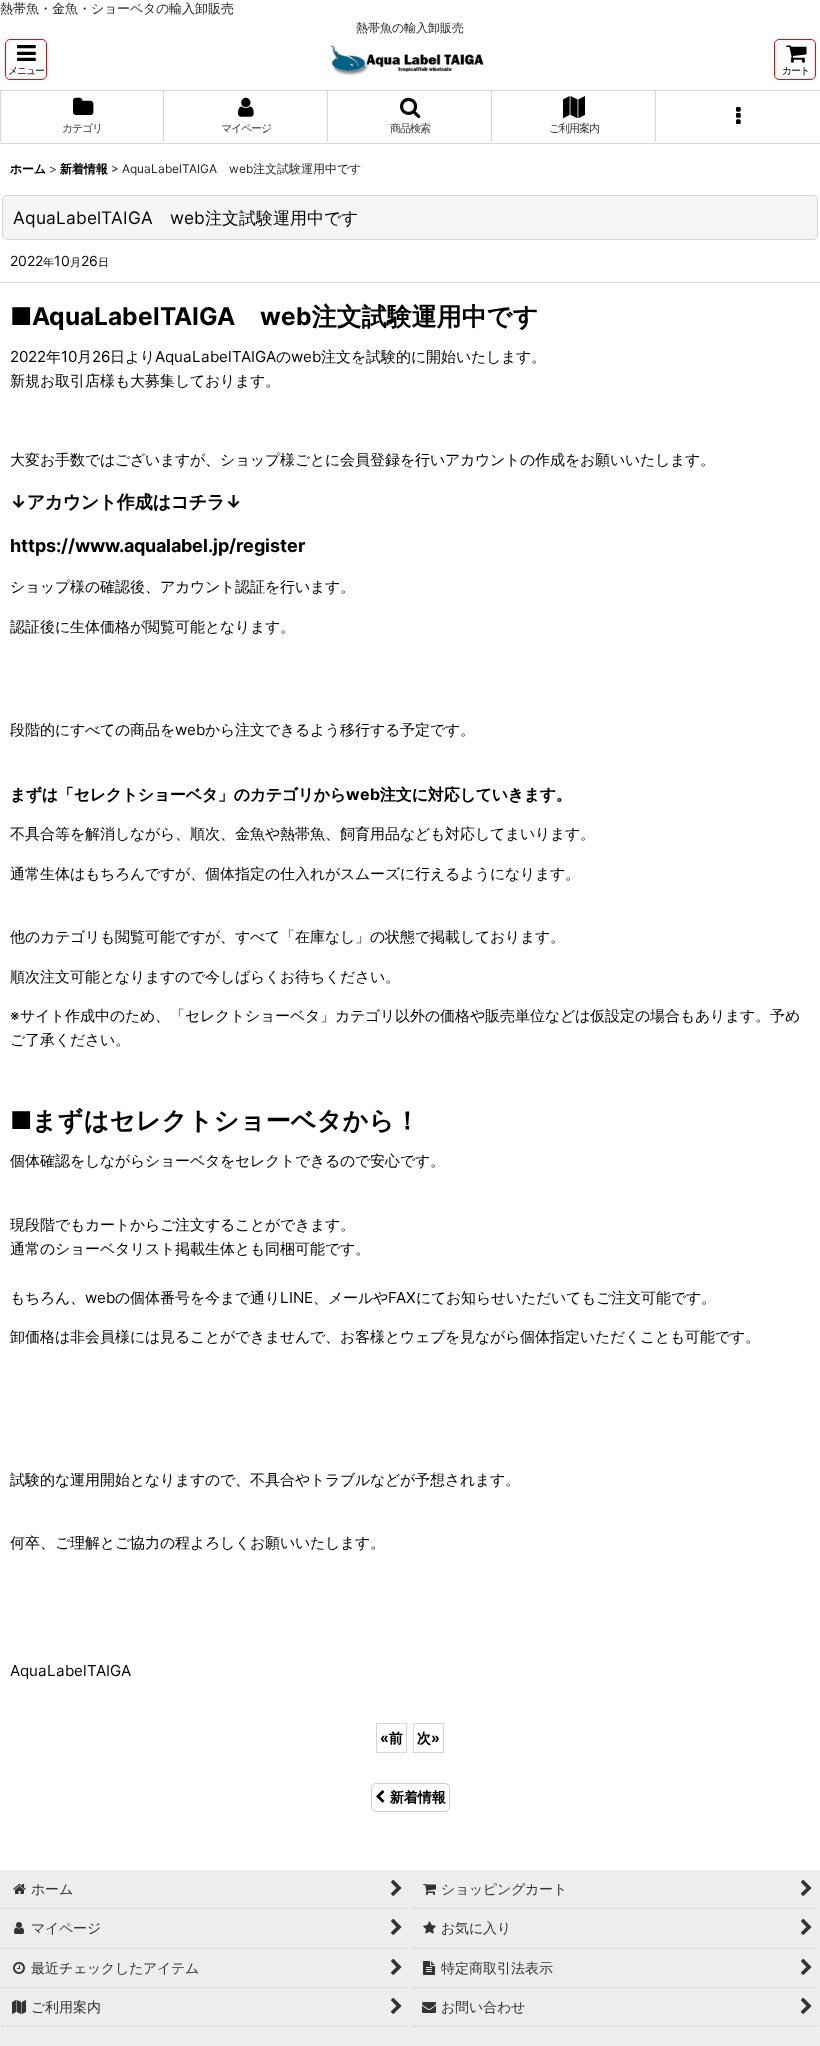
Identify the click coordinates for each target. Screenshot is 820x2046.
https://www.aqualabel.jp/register (157, 545)
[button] (26, 59)
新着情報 (418, 1796)
